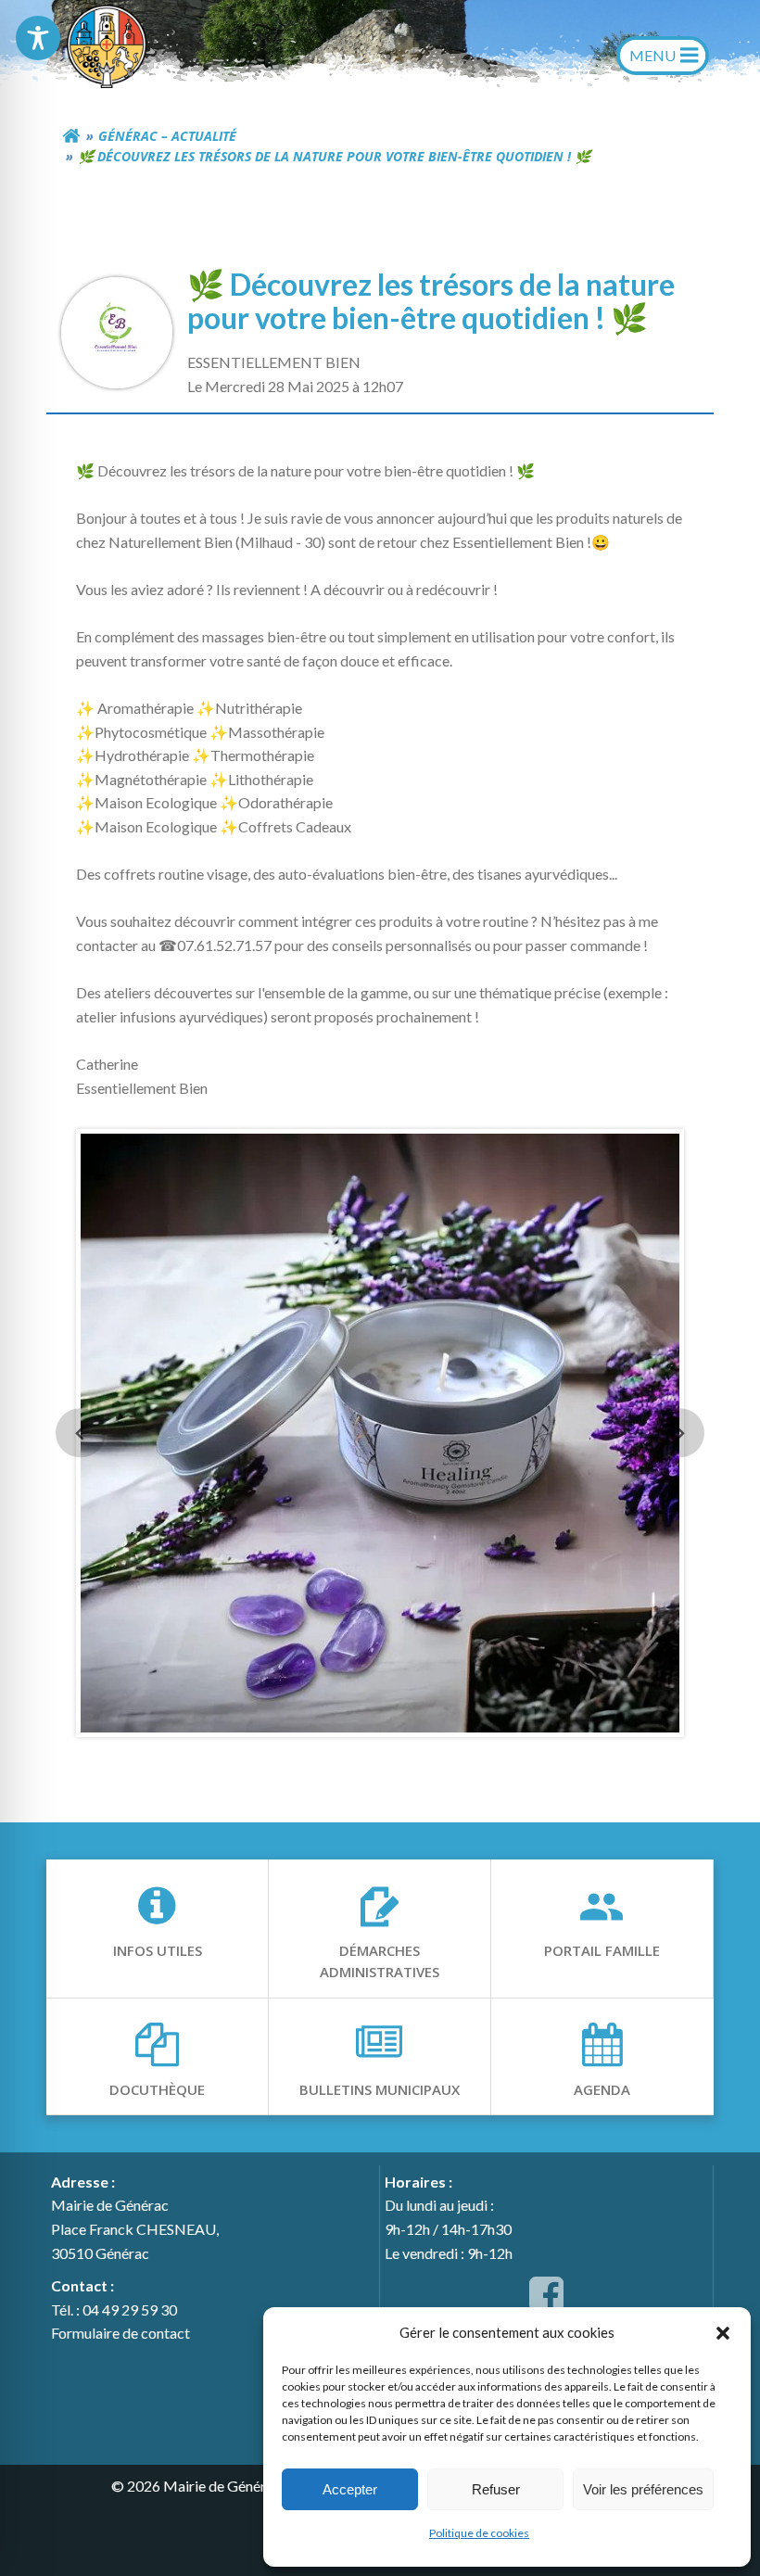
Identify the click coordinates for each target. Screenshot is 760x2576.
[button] (723, 2332)
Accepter (350, 2489)
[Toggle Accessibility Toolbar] (38, 38)
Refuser (496, 2489)
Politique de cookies (479, 2533)
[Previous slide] (80, 1433)
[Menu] (663, 56)
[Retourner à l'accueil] (71, 136)
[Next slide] (679, 1433)
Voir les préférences (643, 2489)
